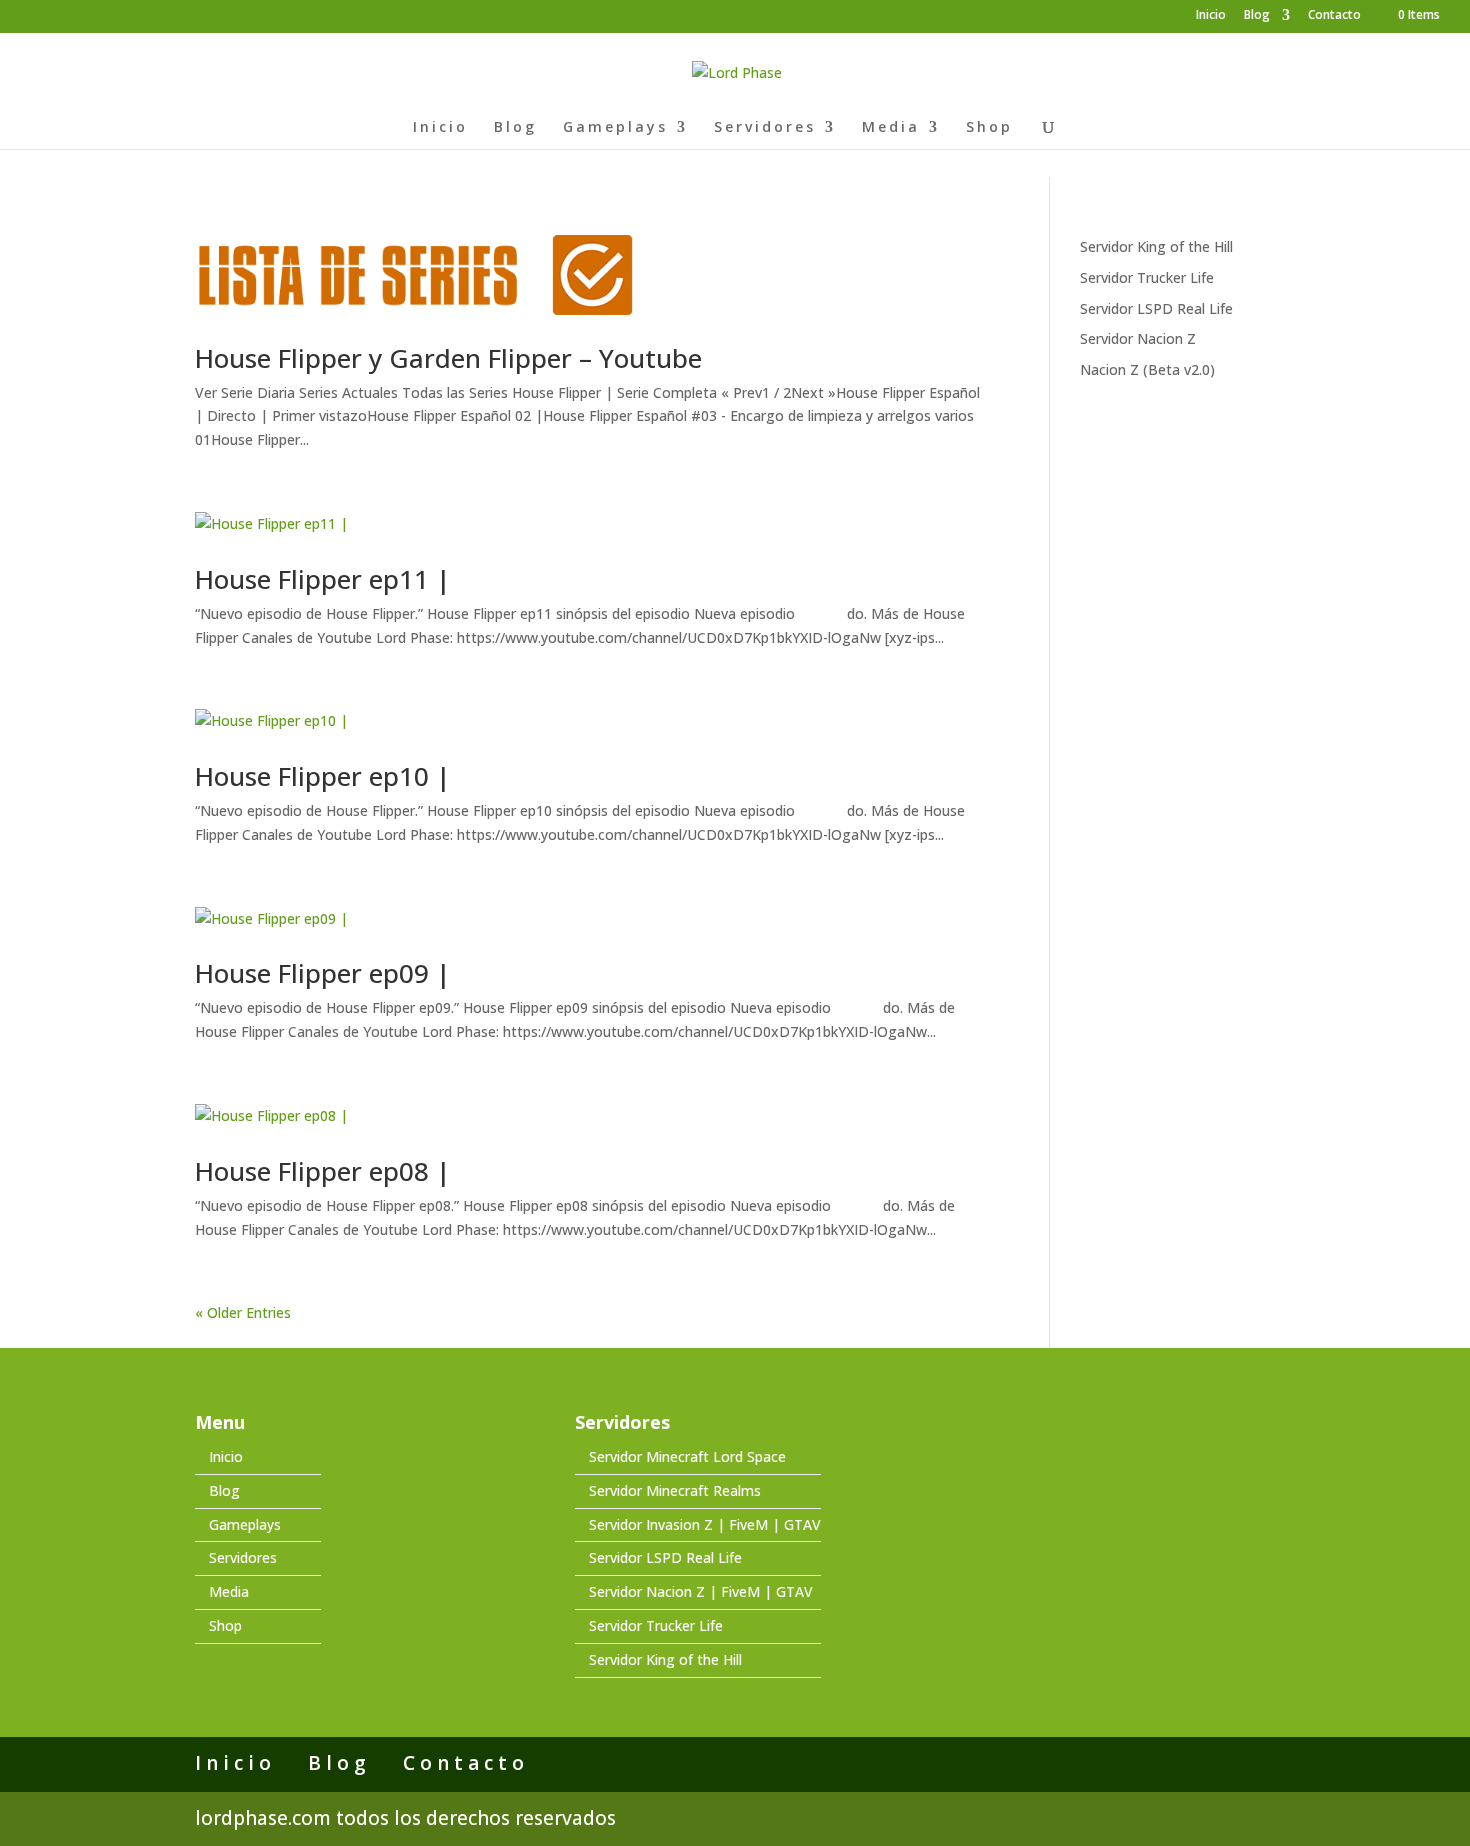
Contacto (1334, 16)
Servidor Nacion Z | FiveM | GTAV (701, 1591)
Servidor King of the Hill (1156, 246)
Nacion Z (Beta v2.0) (1147, 369)
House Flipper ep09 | (323, 973)
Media (891, 128)
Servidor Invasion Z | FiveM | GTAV (705, 1524)
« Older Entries (243, 1312)
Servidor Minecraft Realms (675, 1490)
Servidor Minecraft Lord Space (687, 1456)
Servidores (765, 128)
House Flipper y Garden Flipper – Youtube (448, 358)
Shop (989, 128)
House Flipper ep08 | (323, 1171)
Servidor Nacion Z (1138, 338)
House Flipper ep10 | (323, 776)
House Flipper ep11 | (323, 579)
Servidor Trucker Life (1147, 277)
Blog (1257, 16)
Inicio (1211, 16)
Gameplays (615, 128)
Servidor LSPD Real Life (1156, 308)
